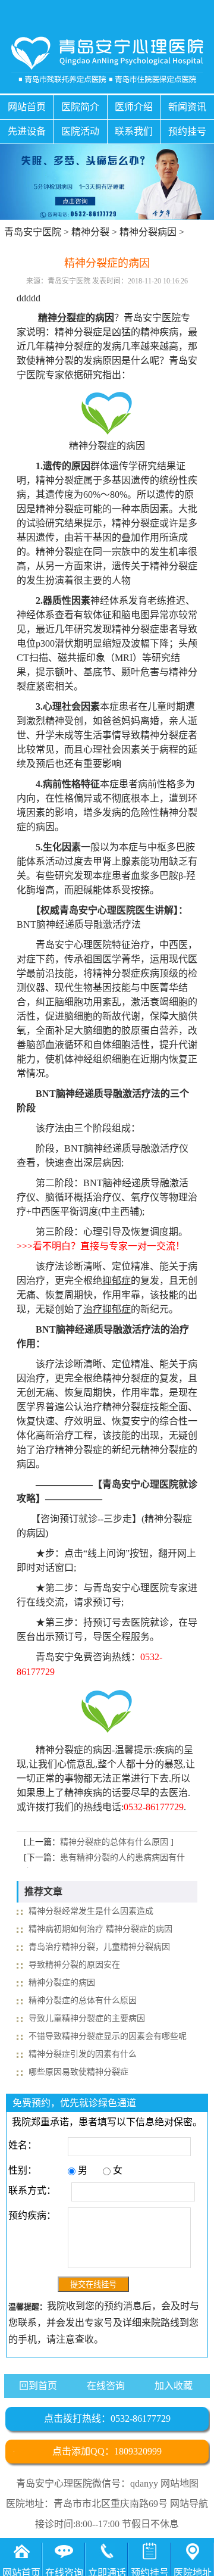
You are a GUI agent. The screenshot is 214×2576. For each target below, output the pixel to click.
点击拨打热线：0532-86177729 (107, 2418)
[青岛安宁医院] (107, 60)
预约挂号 (187, 131)
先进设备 (27, 131)
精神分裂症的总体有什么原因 (114, 1842)
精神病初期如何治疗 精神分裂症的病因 (100, 1929)
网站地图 (180, 2483)
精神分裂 (90, 232)
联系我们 (134, 131)
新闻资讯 (187, 107)
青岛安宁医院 (33, 232)
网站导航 (189, 2504)
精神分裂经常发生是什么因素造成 (91, 1911)
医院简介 (80, 107)
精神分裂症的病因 (62, 1983)
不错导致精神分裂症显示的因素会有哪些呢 (108, 2036)
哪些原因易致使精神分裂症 (78, 2072)
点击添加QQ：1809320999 (107, 2451)
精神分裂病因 (148, 232)
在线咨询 (106, 2386)
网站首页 (27, 107)
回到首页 (38, 2386)
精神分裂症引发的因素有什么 (83, 2054)
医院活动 (80, 131)
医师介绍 (134, 107)
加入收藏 (174, 2386)
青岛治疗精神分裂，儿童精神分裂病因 (99, 1947)
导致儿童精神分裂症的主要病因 (87, 2018)
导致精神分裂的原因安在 (74, 1965)
